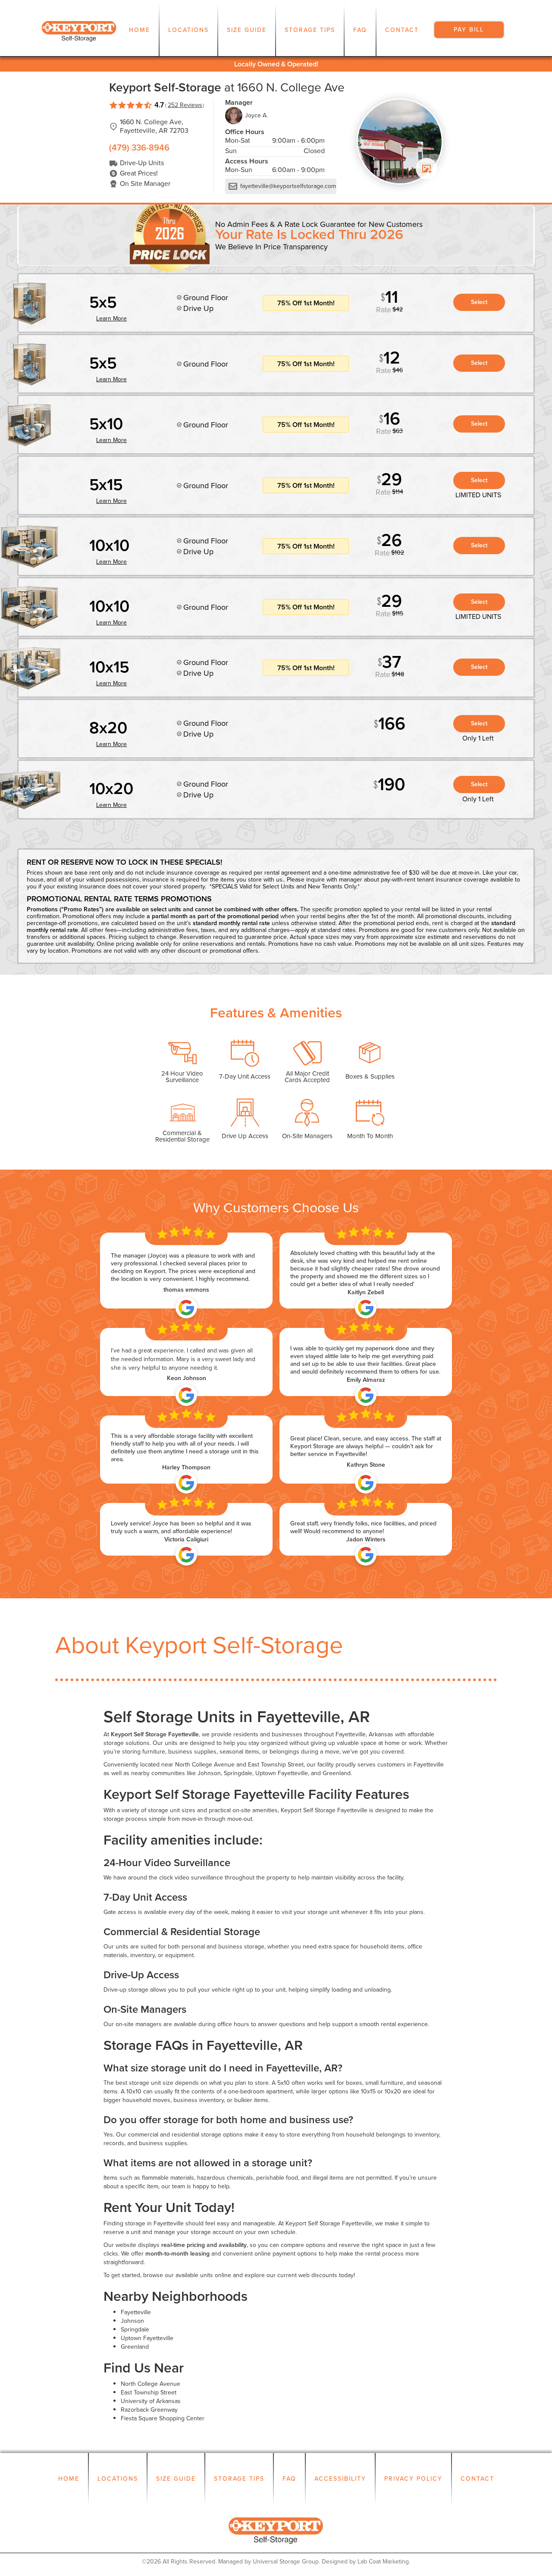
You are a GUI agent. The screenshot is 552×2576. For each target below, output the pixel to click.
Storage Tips (310, 30)
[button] (188, 30)
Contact (402, 30)
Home (140, 30)
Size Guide (247, 30)
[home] (79, 30)
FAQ (360, 30)
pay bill (469, 30)
